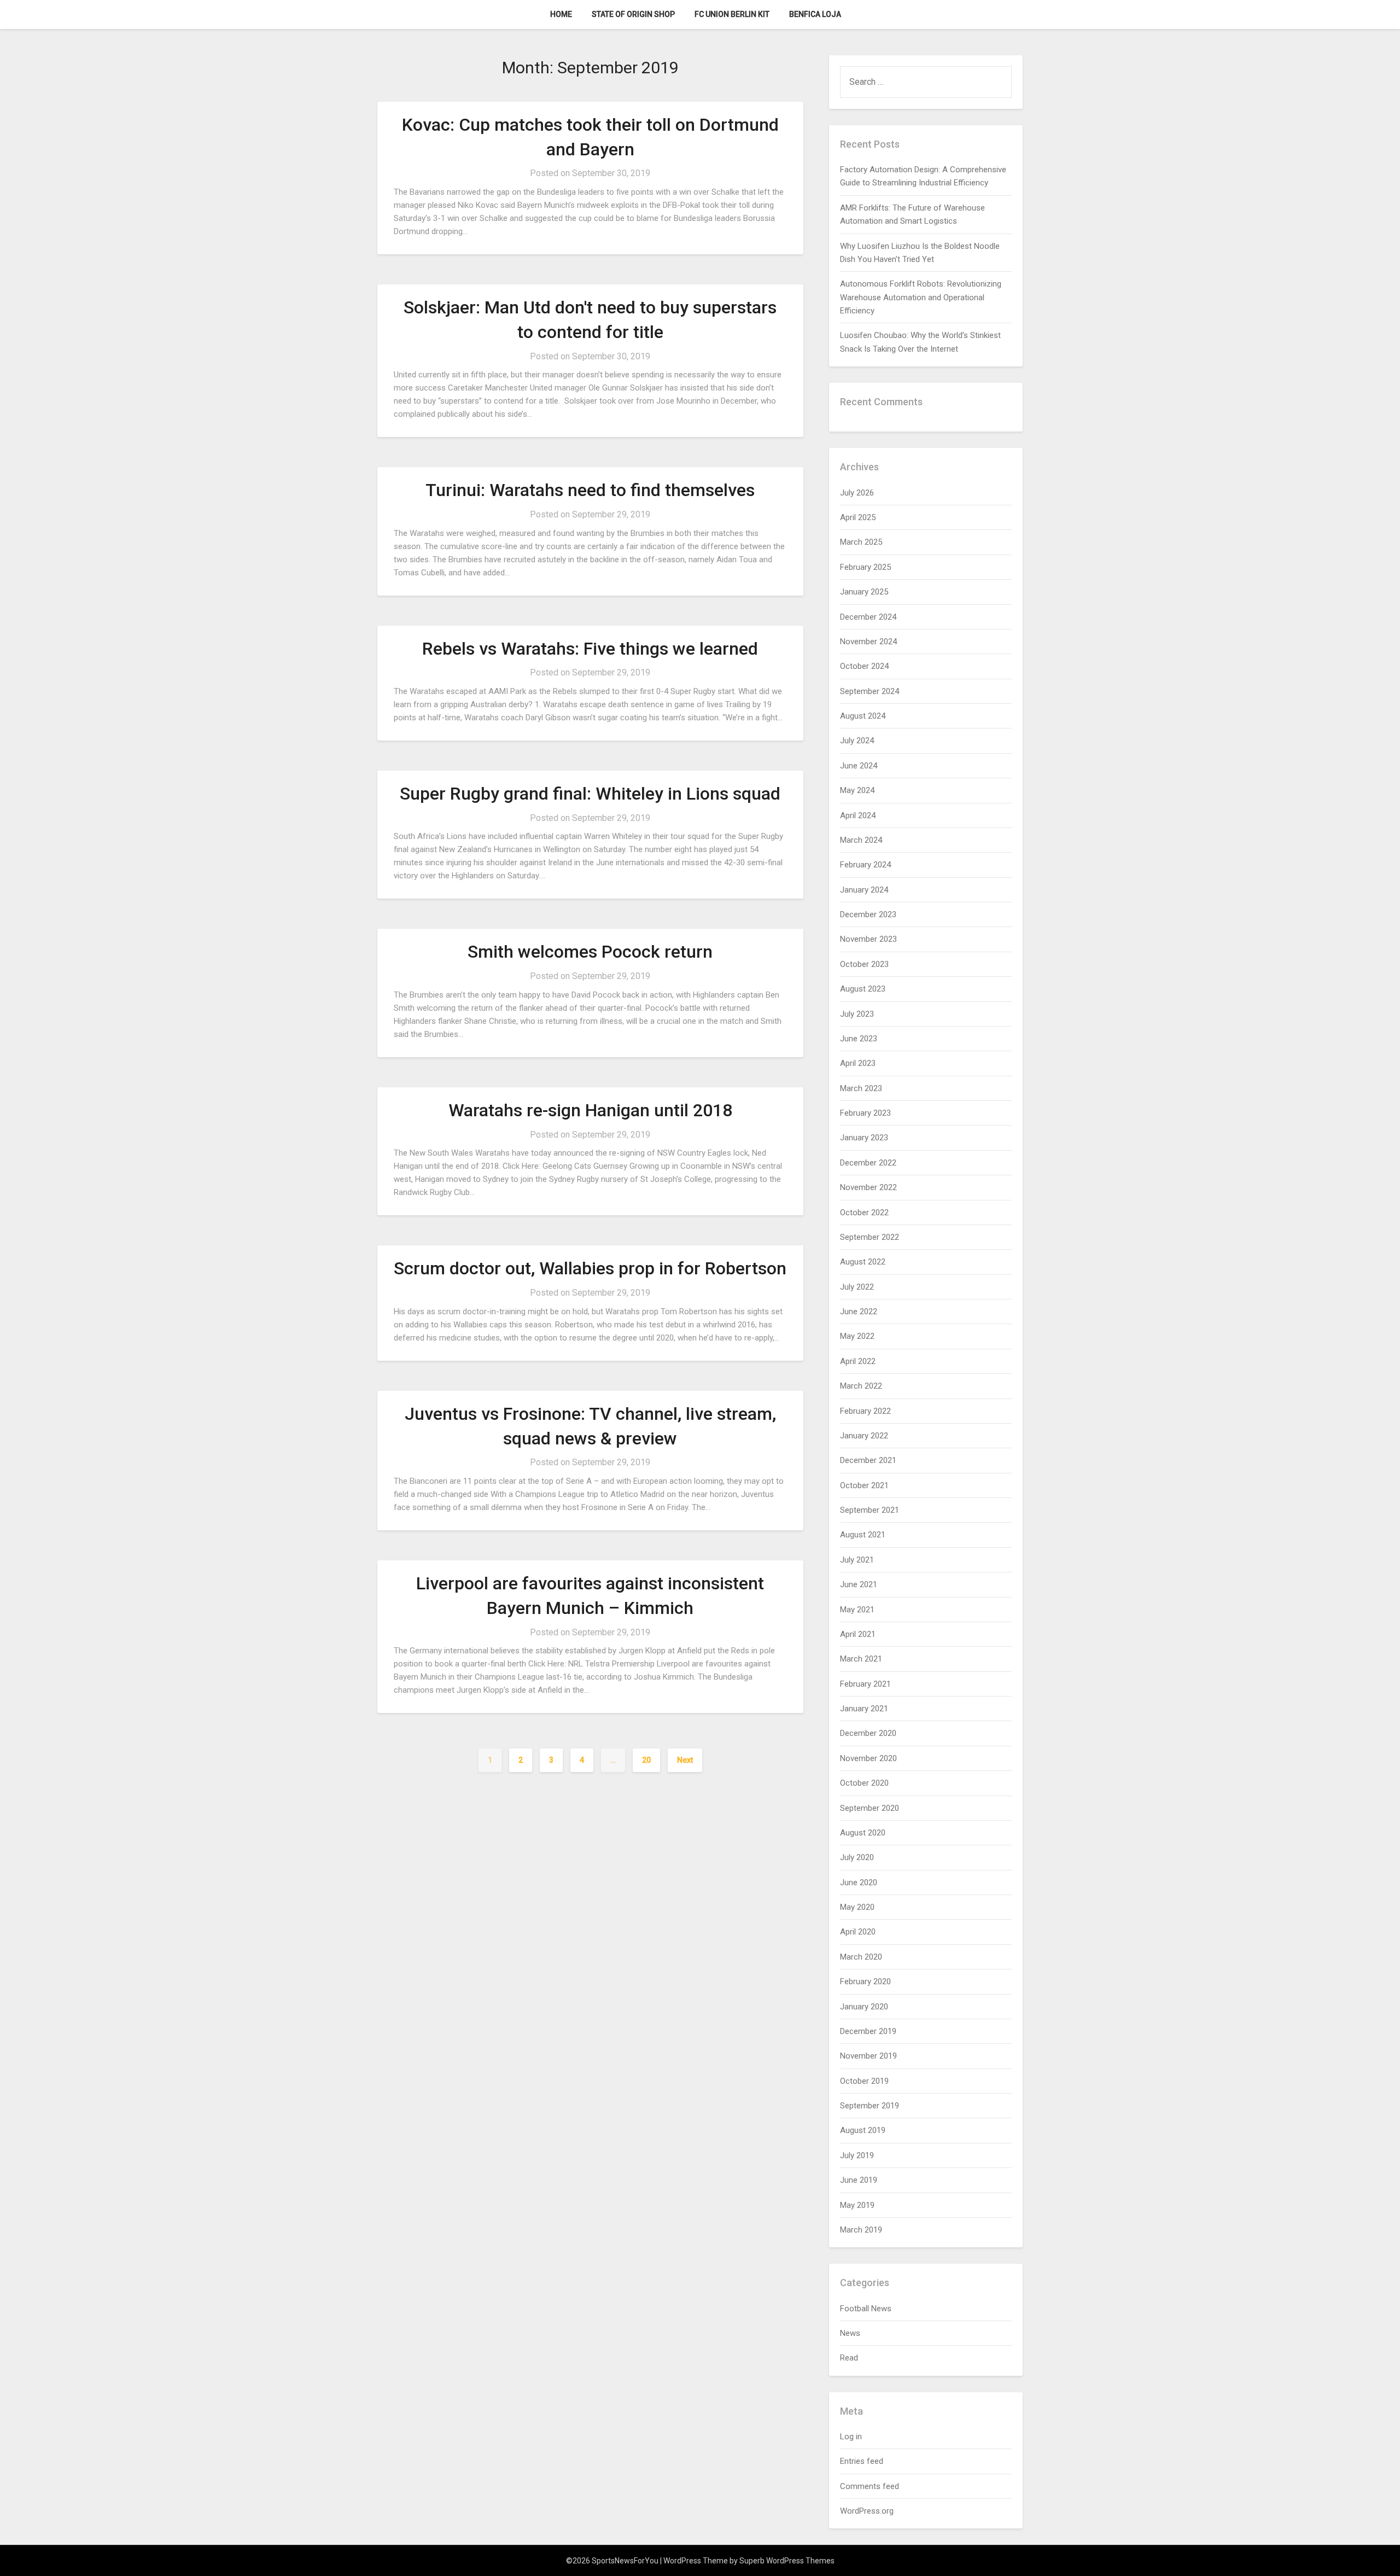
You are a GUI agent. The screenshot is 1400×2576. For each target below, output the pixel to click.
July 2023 (857, 1014)
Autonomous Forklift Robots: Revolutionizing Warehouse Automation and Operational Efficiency (921, 297)
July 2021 (857, 1560)
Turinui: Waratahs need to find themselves (590, 490)
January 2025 (864, 592)
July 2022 (857, 1287)
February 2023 (865, 1113)
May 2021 (857, 1610)
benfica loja (815, 14)
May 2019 (857, 2205)
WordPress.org (867, 2511)
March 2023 (861, 1088)
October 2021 (864, 1485)
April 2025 (858, 517)
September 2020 (870, 1808)
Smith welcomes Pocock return (590, 952)
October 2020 (864, 1783)
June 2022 (859, 1312)
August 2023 (863, 989)
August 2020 (863, 1833)
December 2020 (868, 1733)
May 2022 (857, 1336)
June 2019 (859, 2180)
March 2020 (861, 1957)
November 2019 (868, 2056)
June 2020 (859, 1883)
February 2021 (865, 1684)
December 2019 (868, 2031)
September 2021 (870, 1510)
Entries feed (862, 2461)
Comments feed (870, 2486)
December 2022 (868, 1163)
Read (849, 2358)
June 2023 (859, 1039)
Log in (851, 2437)
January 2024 (864, 890)
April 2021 (858, 1634)
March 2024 (861, 840)
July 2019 (857, 2155)
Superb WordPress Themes (787, 2561)
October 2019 (864, 2081)
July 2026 (857, 493)
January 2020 (864, 2007)
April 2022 (858, 1361)
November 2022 (868, 1187)
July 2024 (857, 741)
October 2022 (864, 1213)
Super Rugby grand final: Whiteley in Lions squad (590, 794)
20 (646, 1760)
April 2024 (858, 815)
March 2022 (861, 1386)
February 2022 (865, 1411)
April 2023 (858, 1063)
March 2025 (861, 542)
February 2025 (865, 567)
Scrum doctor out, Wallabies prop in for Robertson (590, 1268)
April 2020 (858, 1932)
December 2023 (868, 914)
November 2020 (868, 1758)
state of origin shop (633, 14)
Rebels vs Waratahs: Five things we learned (590, 649)
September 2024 (870, 691)
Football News (866, 2309)
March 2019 (861, 2230)
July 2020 (857, 1857)
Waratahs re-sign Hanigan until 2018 (590, 1110)
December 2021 (868, 1460)
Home (561, 14)
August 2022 (863, 1262)
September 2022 (870, 1237)
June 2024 (859, 766)
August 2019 (863, 2130)
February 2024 (865, 865)
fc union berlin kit (732, 14)
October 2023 (864, 964)
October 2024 (864, 666)
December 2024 (868, 617)
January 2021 (864, 1709)
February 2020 (865, 1981)
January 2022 (864, 1436)
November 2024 (868, 642)
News (850, 2333)
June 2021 (859, 1584)
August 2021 (863, 1535)
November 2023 (868, 939)
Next (685, 1760)
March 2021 (861, 1659)
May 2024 (857, 790)
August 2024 (863, 716)
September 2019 (870, 2106)
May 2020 (857, 1907)
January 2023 (864, 1138)
